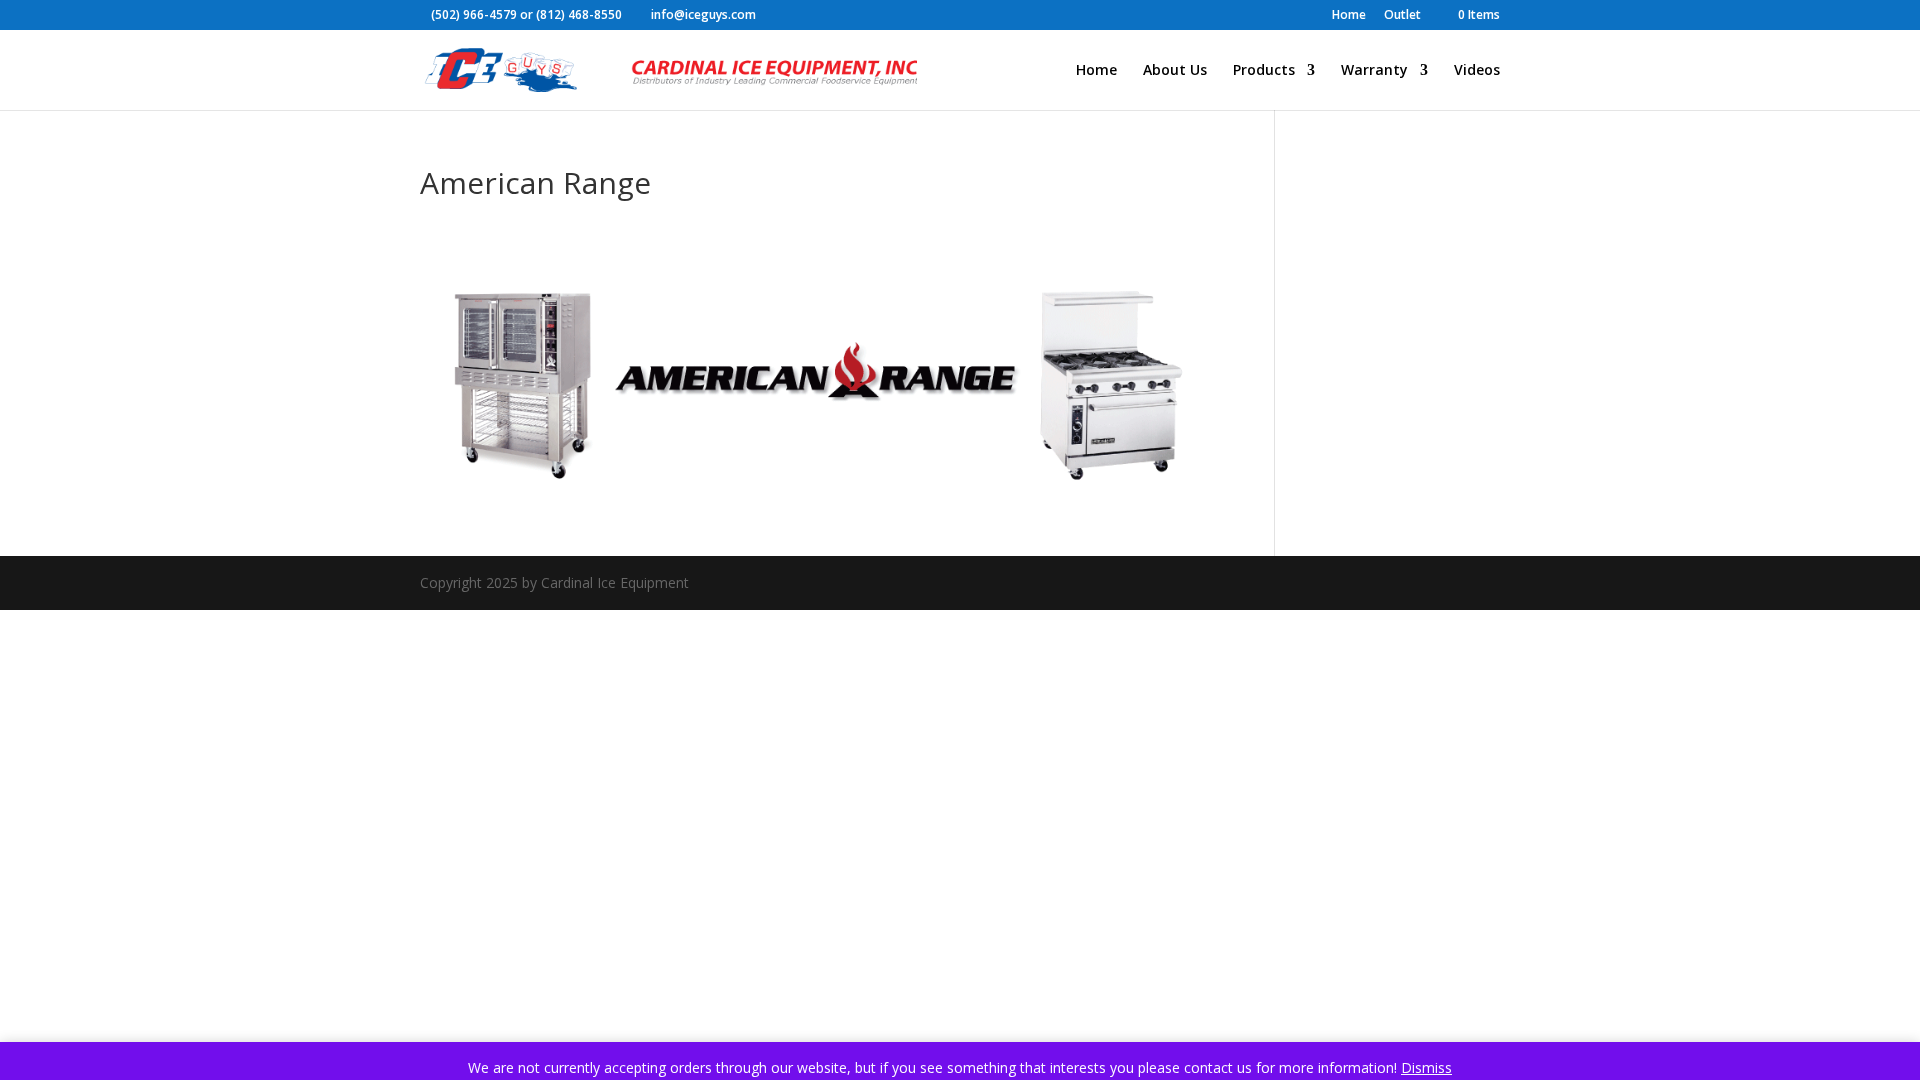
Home (1349, 16)
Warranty (1374, 71)
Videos (1477, 71)
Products (1264, 71)
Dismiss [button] (1426, 1067)
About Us (1175, 71)
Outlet (1402, 16)
